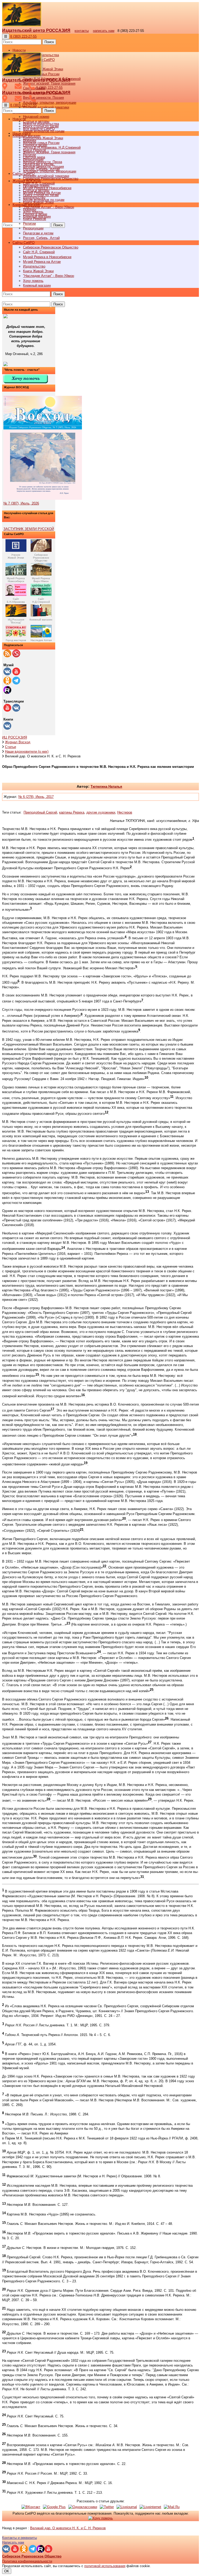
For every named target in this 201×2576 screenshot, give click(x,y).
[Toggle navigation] (6, 36)
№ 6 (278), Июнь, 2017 (36, 797)
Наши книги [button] (22, 133)
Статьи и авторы (36, 190)
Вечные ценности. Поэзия (43, 98)
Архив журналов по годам (44, 200)
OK (7, 2571)
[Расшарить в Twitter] (107, 2507)
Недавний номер (36, 117)
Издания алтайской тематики (46, 107)
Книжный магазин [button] (26, 205)
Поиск (49, 42)
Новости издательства (41, 124)
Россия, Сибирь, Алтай (41, 238)
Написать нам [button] (13, 2542)
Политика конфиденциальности (27, 2561)
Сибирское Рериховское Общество (51, 247)
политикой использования (105, 2566)
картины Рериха (72, 812)
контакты (82, 31)
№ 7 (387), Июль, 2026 (21, 503)
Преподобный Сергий (40, 812)
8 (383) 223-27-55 (23, 36)
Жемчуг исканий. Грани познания (49, 152)
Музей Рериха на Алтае (42, 262)
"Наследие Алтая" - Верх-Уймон (49, 207)
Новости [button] (19, 50)
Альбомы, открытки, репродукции (50, 103)
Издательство (34, 266)
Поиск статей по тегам (41, 195)
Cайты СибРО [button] (24, 243)
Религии (29, 224)
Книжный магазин (37, 285)
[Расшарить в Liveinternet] (150, 2507)
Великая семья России (41, 143)
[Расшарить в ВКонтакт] (31, 2507)
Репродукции (33, 228)
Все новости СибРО (39, 129)
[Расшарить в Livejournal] (127, 2507)
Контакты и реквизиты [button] (19, 2538)
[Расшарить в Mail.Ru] (172, 2507)
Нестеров (125, 812)
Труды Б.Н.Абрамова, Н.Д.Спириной (52, 147)
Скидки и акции (35, 214)
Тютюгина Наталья (106, 787)
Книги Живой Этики (38, 271)
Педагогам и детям (38, 233)
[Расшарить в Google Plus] (54, 2507)
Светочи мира (34, 157)
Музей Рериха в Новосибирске (47, 257)
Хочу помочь (33, 281)
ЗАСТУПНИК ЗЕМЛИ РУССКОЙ (29, 529)
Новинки (30, 209)
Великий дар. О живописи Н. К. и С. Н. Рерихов (68, 2528)
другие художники (101, 812)
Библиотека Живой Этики (43, 69)
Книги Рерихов (35, 219)
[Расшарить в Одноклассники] (83, 2507)
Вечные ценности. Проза (43, 162)
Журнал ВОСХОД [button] (27, 181)
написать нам (104, 31)
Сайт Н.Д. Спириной (39, 252)
